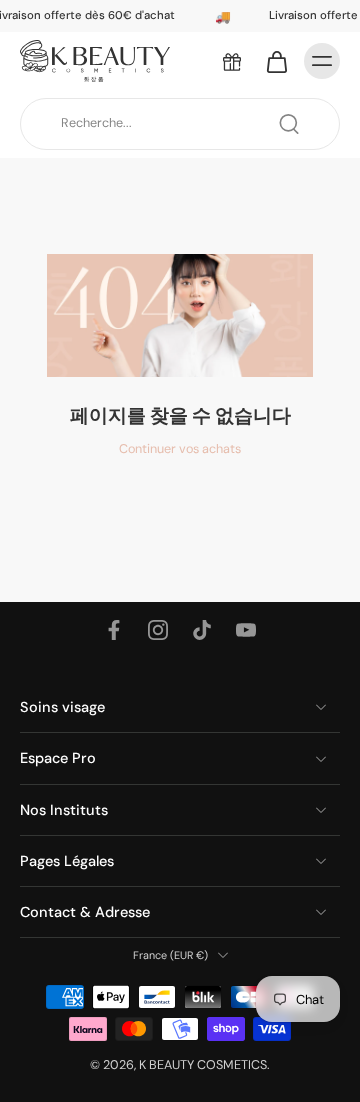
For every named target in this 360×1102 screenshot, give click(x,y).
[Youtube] (246, 630)
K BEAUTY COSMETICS (203, 1065)
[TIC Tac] (202, 630)
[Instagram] (158, 630)
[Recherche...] (289, 124)
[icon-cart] (276, 61)
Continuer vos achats (180, 449)
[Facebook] (114, 630)
